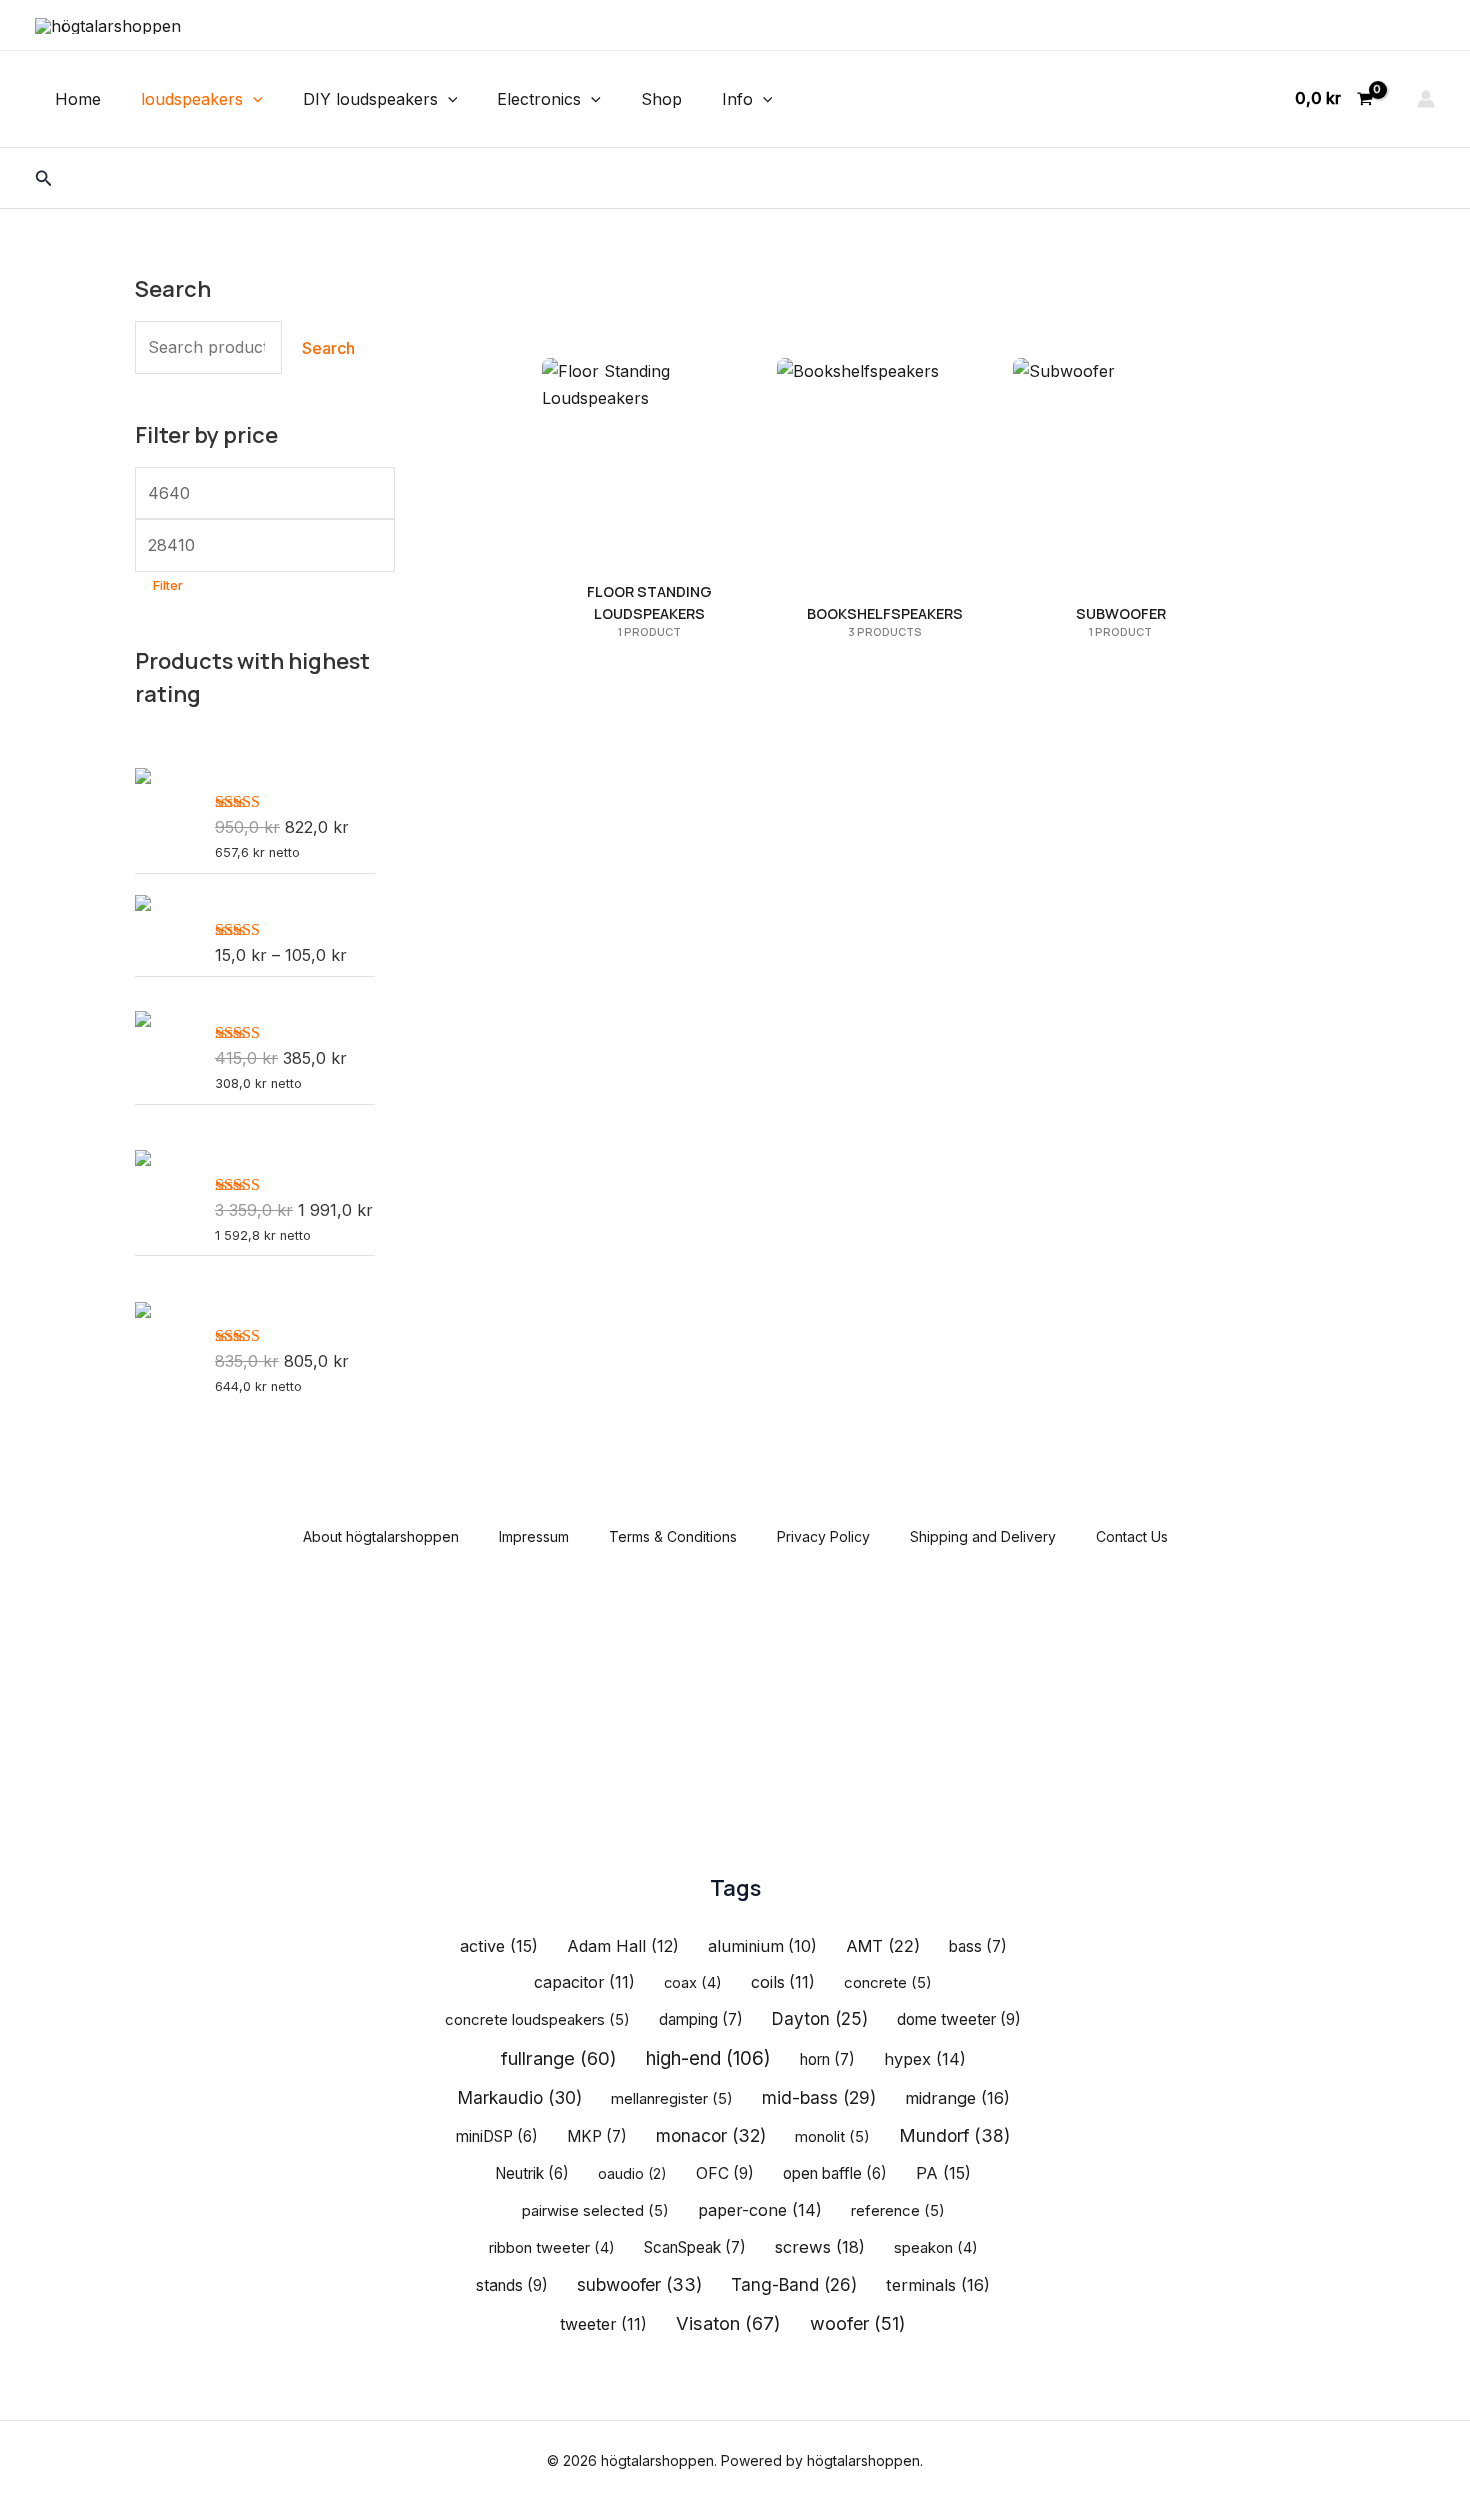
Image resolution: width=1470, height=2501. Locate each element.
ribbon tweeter (552, 2248)
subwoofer (639, 2284)
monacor (711, 2135)
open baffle (835, 2173)
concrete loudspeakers (537, 2020)
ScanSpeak (695, 2247)
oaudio (632, 2173)
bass (978, 1946)
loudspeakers (192, 99)
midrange (957, 2098)
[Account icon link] (1426, 99)
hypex (925, 2059)
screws (820, 2247)
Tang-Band (794, 2284)
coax (693, 1983)
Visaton (728, 2323)
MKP (597, 2136)
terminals (938, 2285)
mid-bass (819, 2097)
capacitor (584, 1982)
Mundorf (954, 2135)
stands (512, 2285)
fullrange (559, 2058)
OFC (725, 2173)
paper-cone (760, 2210)
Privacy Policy (823, 1536)
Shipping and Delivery (983, 1536)
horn (827, 2059)
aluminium (762, 1946)
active (499, 1946)
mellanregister (672, 2099)
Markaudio (519, 2097)
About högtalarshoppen (381, 1536)
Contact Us (1132, 1536)
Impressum (534, 1536)
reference (898, 2211)
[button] (253, 99)
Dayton (820, 2019)
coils (783, 1982)
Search (328, 348)
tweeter (603, 2324)
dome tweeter (959, 2019)
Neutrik (532, 2173)
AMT (883, 1946)
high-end (708, 2058)
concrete (888, 1983)
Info (737, 99)
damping (701, 2019)
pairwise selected (595, 2211)
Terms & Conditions (673, 1536)
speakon (936, 2248)
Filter (168, 585)
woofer (858, 2323)
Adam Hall (623, 1946)
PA (943, 2173)
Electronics (539, 99)
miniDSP (497, 2136)
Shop (661, 99)
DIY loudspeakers (370, 99)
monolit (832, 2137)
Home (78, 99)
